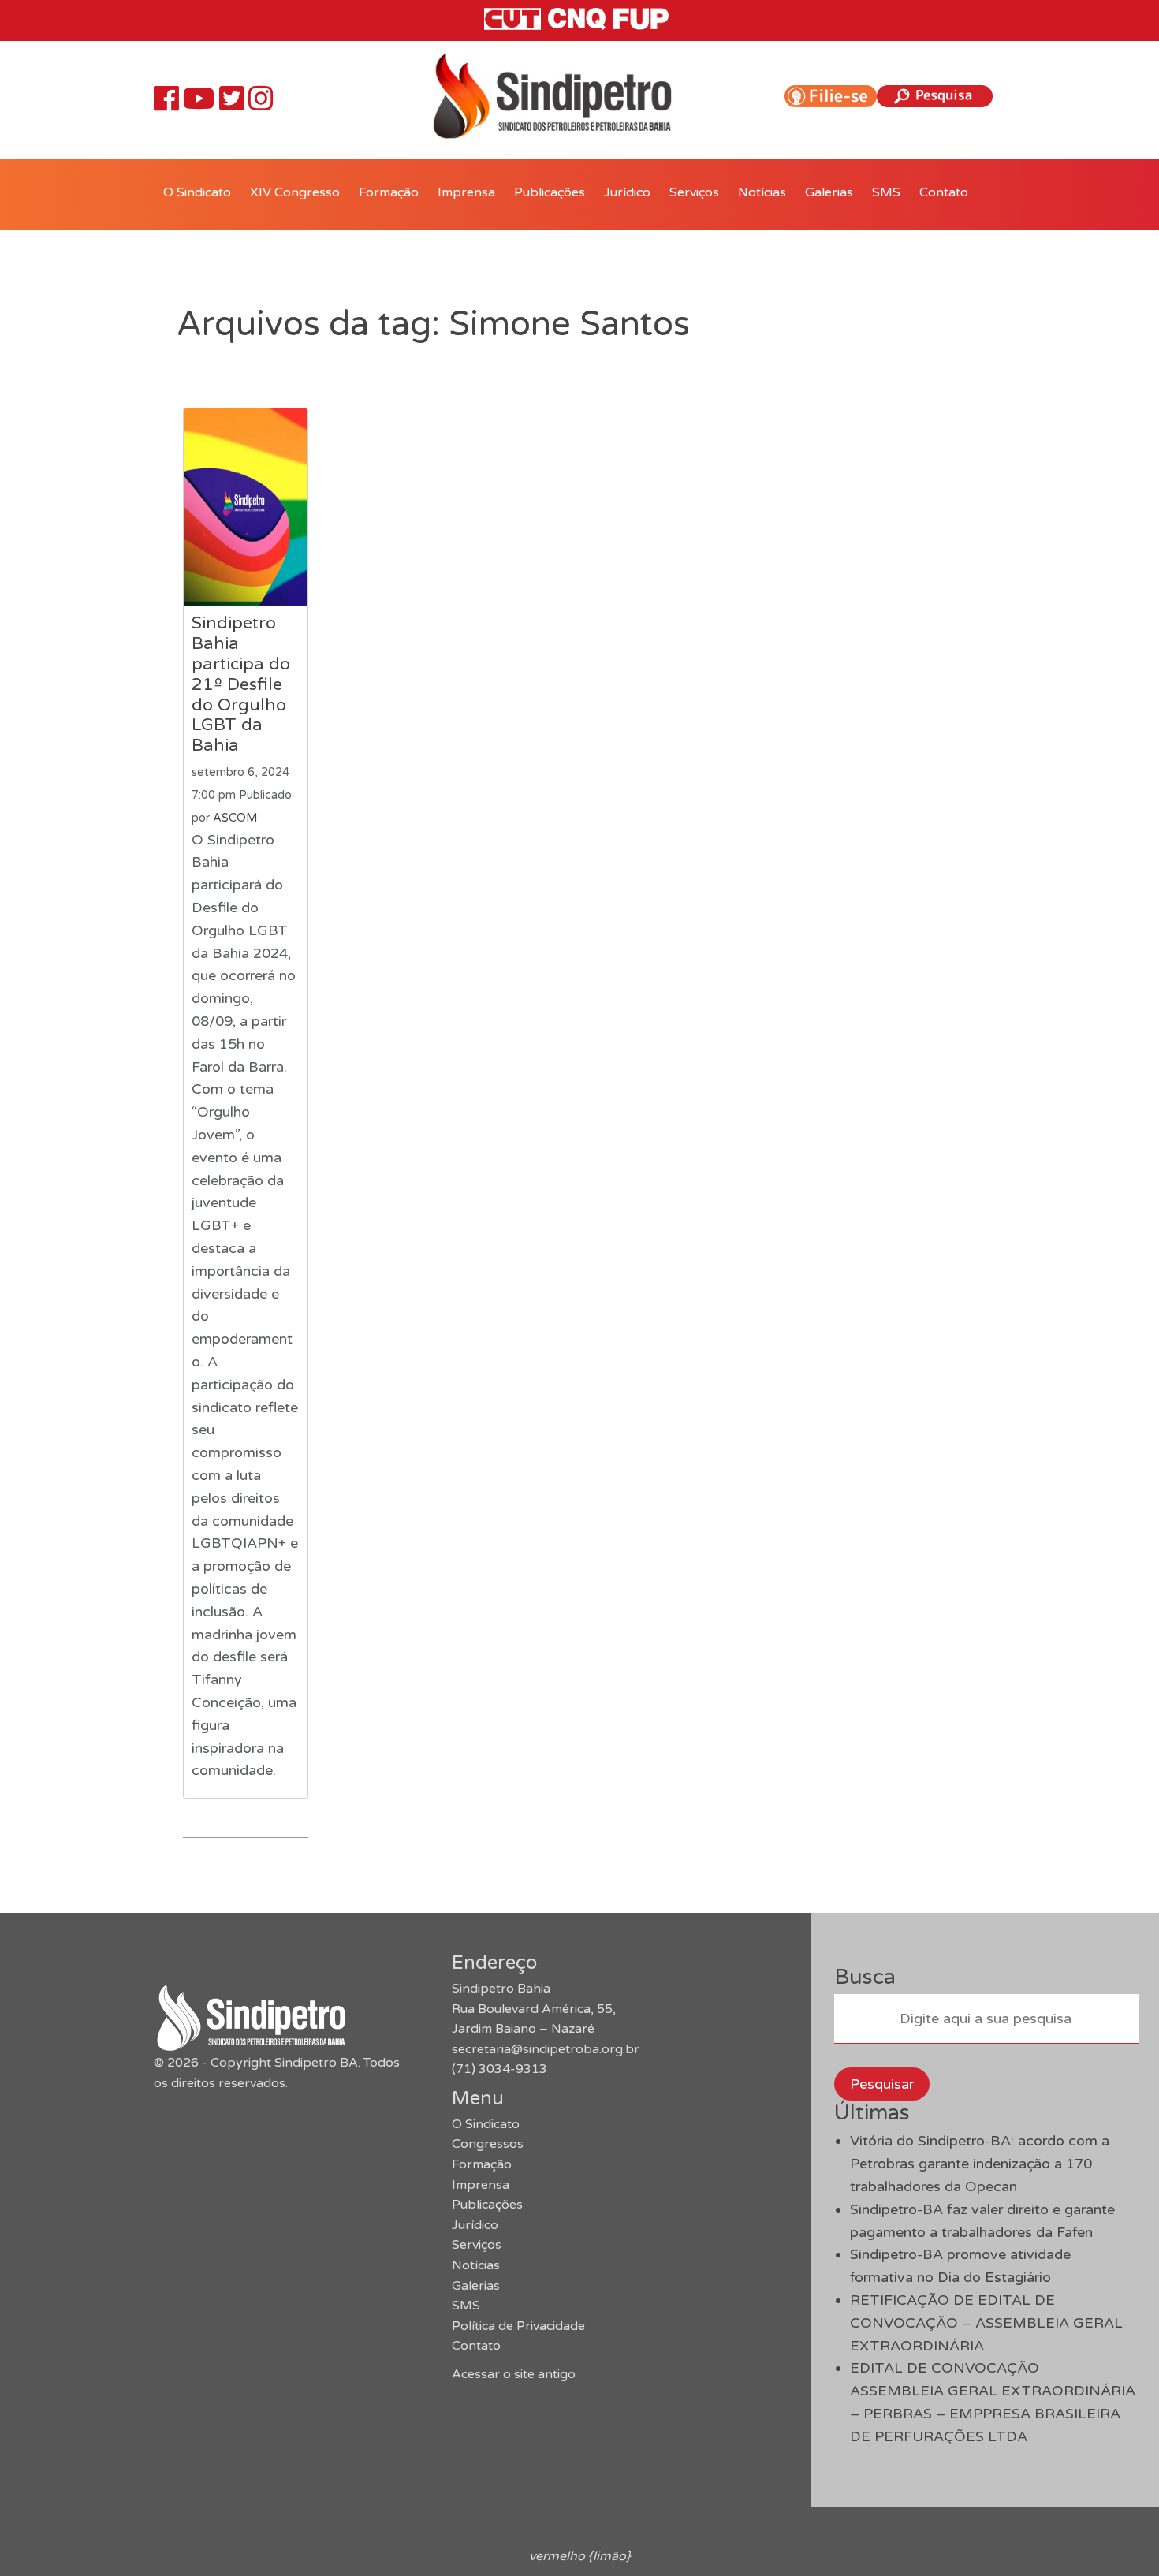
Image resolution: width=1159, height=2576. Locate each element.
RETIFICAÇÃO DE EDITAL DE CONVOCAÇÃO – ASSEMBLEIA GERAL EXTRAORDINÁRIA (986, 2323)
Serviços (694, 192)
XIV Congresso (295, 192)
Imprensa (466, 192)
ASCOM (235, 818)
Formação (389, 192)
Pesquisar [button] (882, 2084)
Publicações (550, 192)
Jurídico (627, 192)
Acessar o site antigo (514, 2374)
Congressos (488, 2144)
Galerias (829, 192)
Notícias (762, 192)
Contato (944, 192)
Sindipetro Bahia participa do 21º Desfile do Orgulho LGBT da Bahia (241, 684)
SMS (886, 192)
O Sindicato (197, 192)
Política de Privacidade (518, 2326)
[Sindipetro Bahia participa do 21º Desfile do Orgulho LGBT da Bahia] (246, 507)
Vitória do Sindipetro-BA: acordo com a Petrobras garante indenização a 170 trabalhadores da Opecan (980, 2164)
